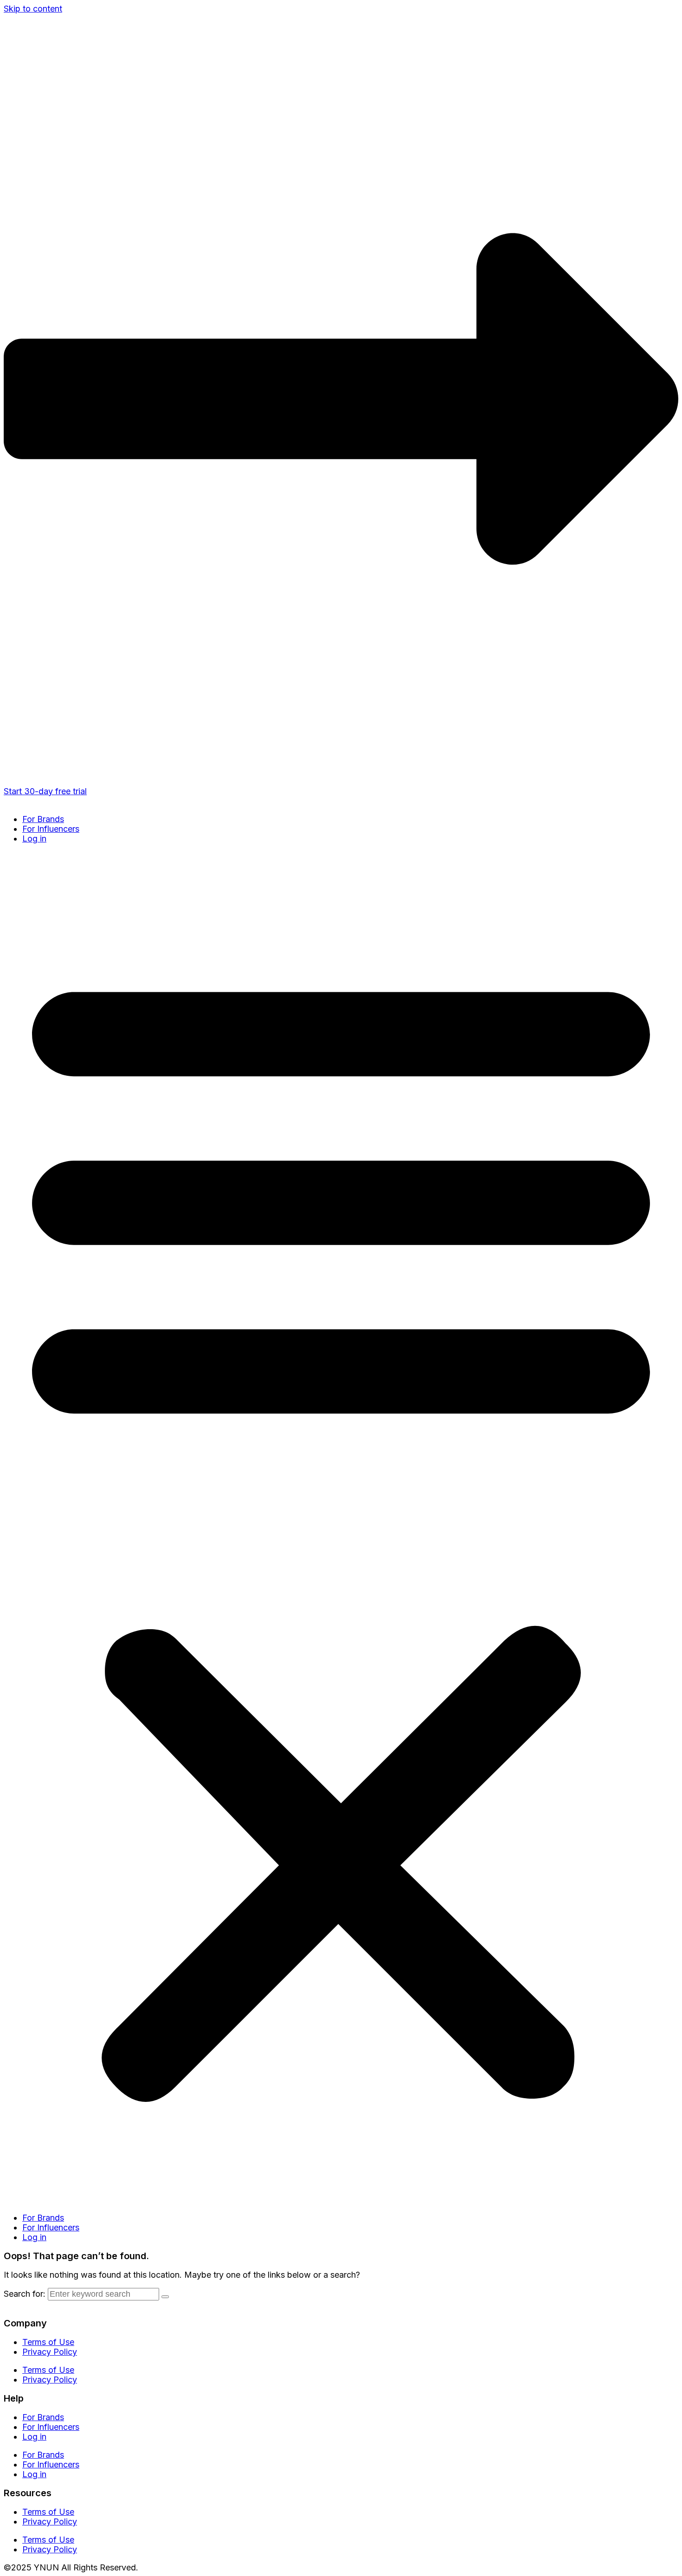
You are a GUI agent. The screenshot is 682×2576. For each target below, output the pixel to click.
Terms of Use (48, 2342)
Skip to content (33, 9)
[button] (341, 1528)
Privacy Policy (50, 2352)
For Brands (43, 819)
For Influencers (51, 829)
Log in (34, 838)
